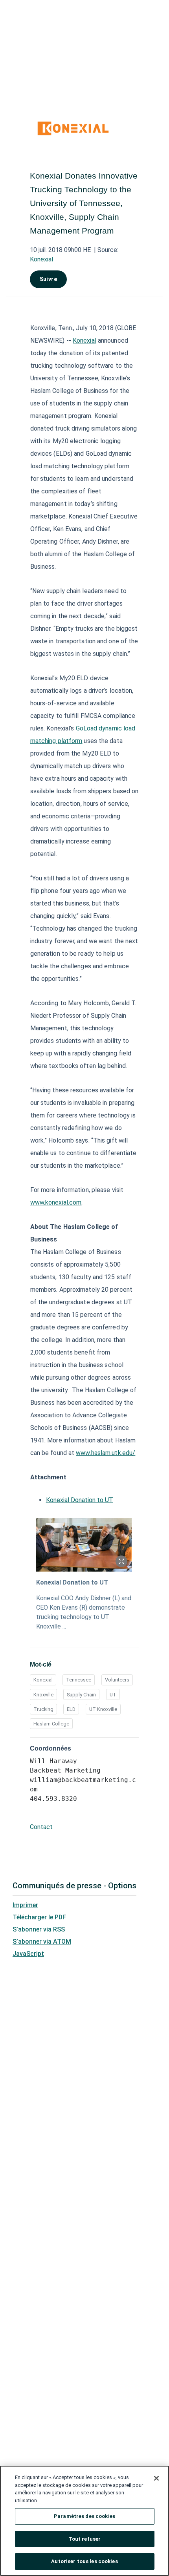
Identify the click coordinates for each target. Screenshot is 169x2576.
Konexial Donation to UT (80, 1500)
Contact (41, 1827)
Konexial (41, 259)
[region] (84, 2521)
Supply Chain (81, 1695)
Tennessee (79, 1680)
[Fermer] (156, 2478)
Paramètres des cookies (84, 2516)
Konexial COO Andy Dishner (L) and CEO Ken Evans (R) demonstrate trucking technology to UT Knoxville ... (84, 1612)
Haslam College (51, 1724)
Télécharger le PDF (39, 1917)
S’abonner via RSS (39, 1929)
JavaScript (28, 1954)
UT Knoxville (103, 1709)
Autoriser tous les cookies (84, 2561)
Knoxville (43, 1695)
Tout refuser (85, 2539)
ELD (71, 1709)
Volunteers (117, 1680)
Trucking (43, 1709)
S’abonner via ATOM (42, 1942)
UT (113, 1695)
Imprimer (25, 1905)
